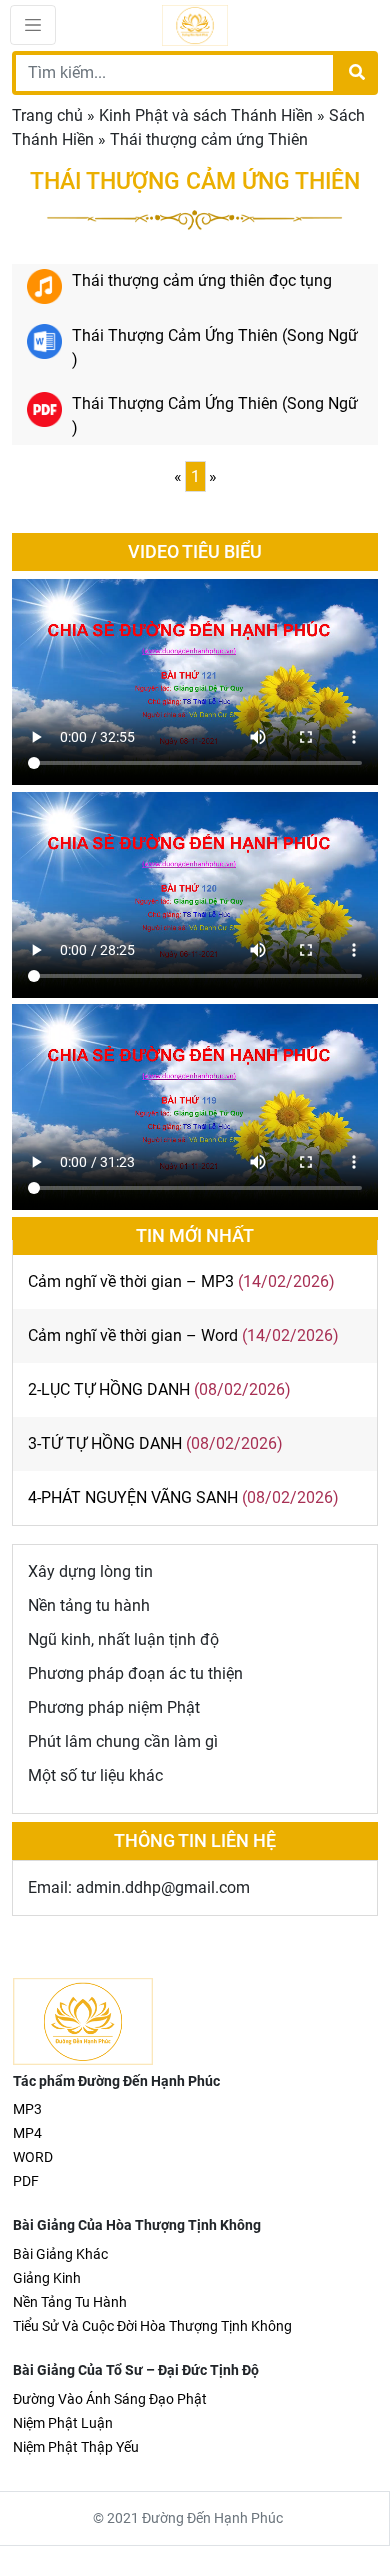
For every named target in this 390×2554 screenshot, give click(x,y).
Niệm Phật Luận (63, 2423)
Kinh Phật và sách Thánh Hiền (206, 115)
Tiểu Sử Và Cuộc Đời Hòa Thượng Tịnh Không (152, 2326)
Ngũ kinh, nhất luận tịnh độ (123, 1639)
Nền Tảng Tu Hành (70, 2302)
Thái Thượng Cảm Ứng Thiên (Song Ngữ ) (215, 347)
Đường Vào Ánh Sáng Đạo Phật (110, 2399)
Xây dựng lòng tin (90, 1571)
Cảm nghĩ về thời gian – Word (133, 1335)
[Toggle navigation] (33, 25)
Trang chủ (47, 115)
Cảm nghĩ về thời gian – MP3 (131, 1281)
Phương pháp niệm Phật (114, 1707)
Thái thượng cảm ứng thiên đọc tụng (202, 280)
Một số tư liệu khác (95, 1775)
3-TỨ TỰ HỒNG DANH (105, 1443)
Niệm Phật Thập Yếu (76, 2447)
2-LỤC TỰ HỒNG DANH (109, 1389)
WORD (33, 2157)
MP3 (27, 2109)
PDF (26, 2181)
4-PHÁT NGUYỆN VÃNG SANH (133, 1497)
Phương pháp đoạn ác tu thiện (135, 1673)
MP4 (27, 2133)
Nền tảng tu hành (89, 1605)
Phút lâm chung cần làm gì (123, 1741)
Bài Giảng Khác (60, 2254)
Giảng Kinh (47, 2278)
